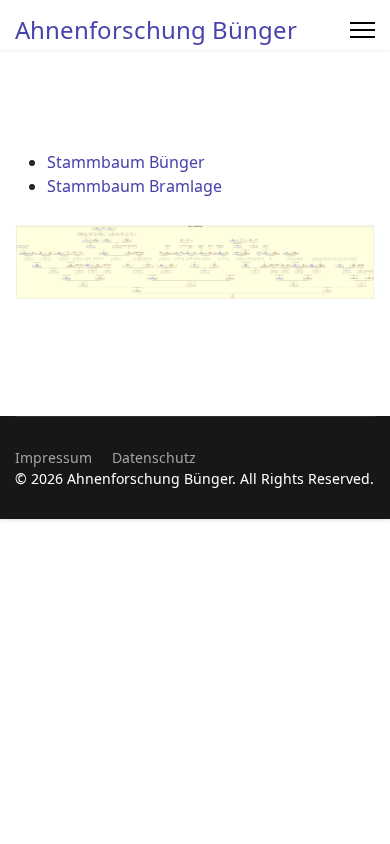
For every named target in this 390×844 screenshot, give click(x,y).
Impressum (53, 457)
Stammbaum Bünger (126, 162)
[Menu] (362, 30)
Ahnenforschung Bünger (156, 30)
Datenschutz (154, 457)
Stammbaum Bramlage (134, 186)
